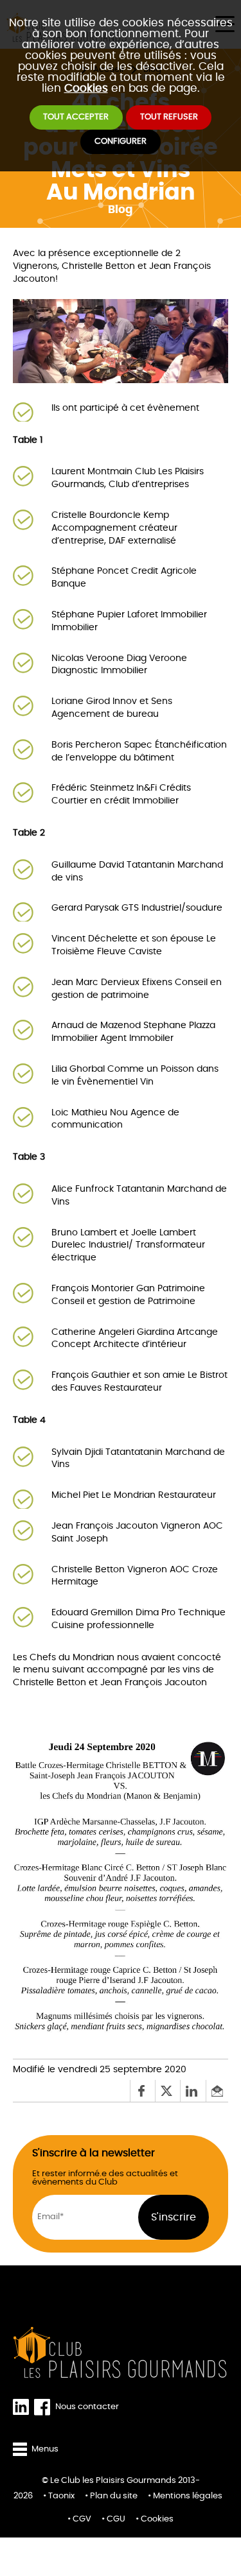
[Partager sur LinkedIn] (192, 2091)
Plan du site (114, 2496)
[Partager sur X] (167, 2091)
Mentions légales (188, 2496)
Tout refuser (169, 117)
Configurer (121, 142)
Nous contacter (87, 2407)
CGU (116, 2519)
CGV (82, 2519)
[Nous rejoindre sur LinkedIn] (23, 2407)
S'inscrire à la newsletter (94, 2153)
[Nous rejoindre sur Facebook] (45, 2407)
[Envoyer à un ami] (217, 2091)
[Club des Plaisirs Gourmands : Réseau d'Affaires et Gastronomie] (121, 2353)
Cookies (86, 88)
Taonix (61, 2496)
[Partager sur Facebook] (142, 2091)
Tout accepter (76, 117)
